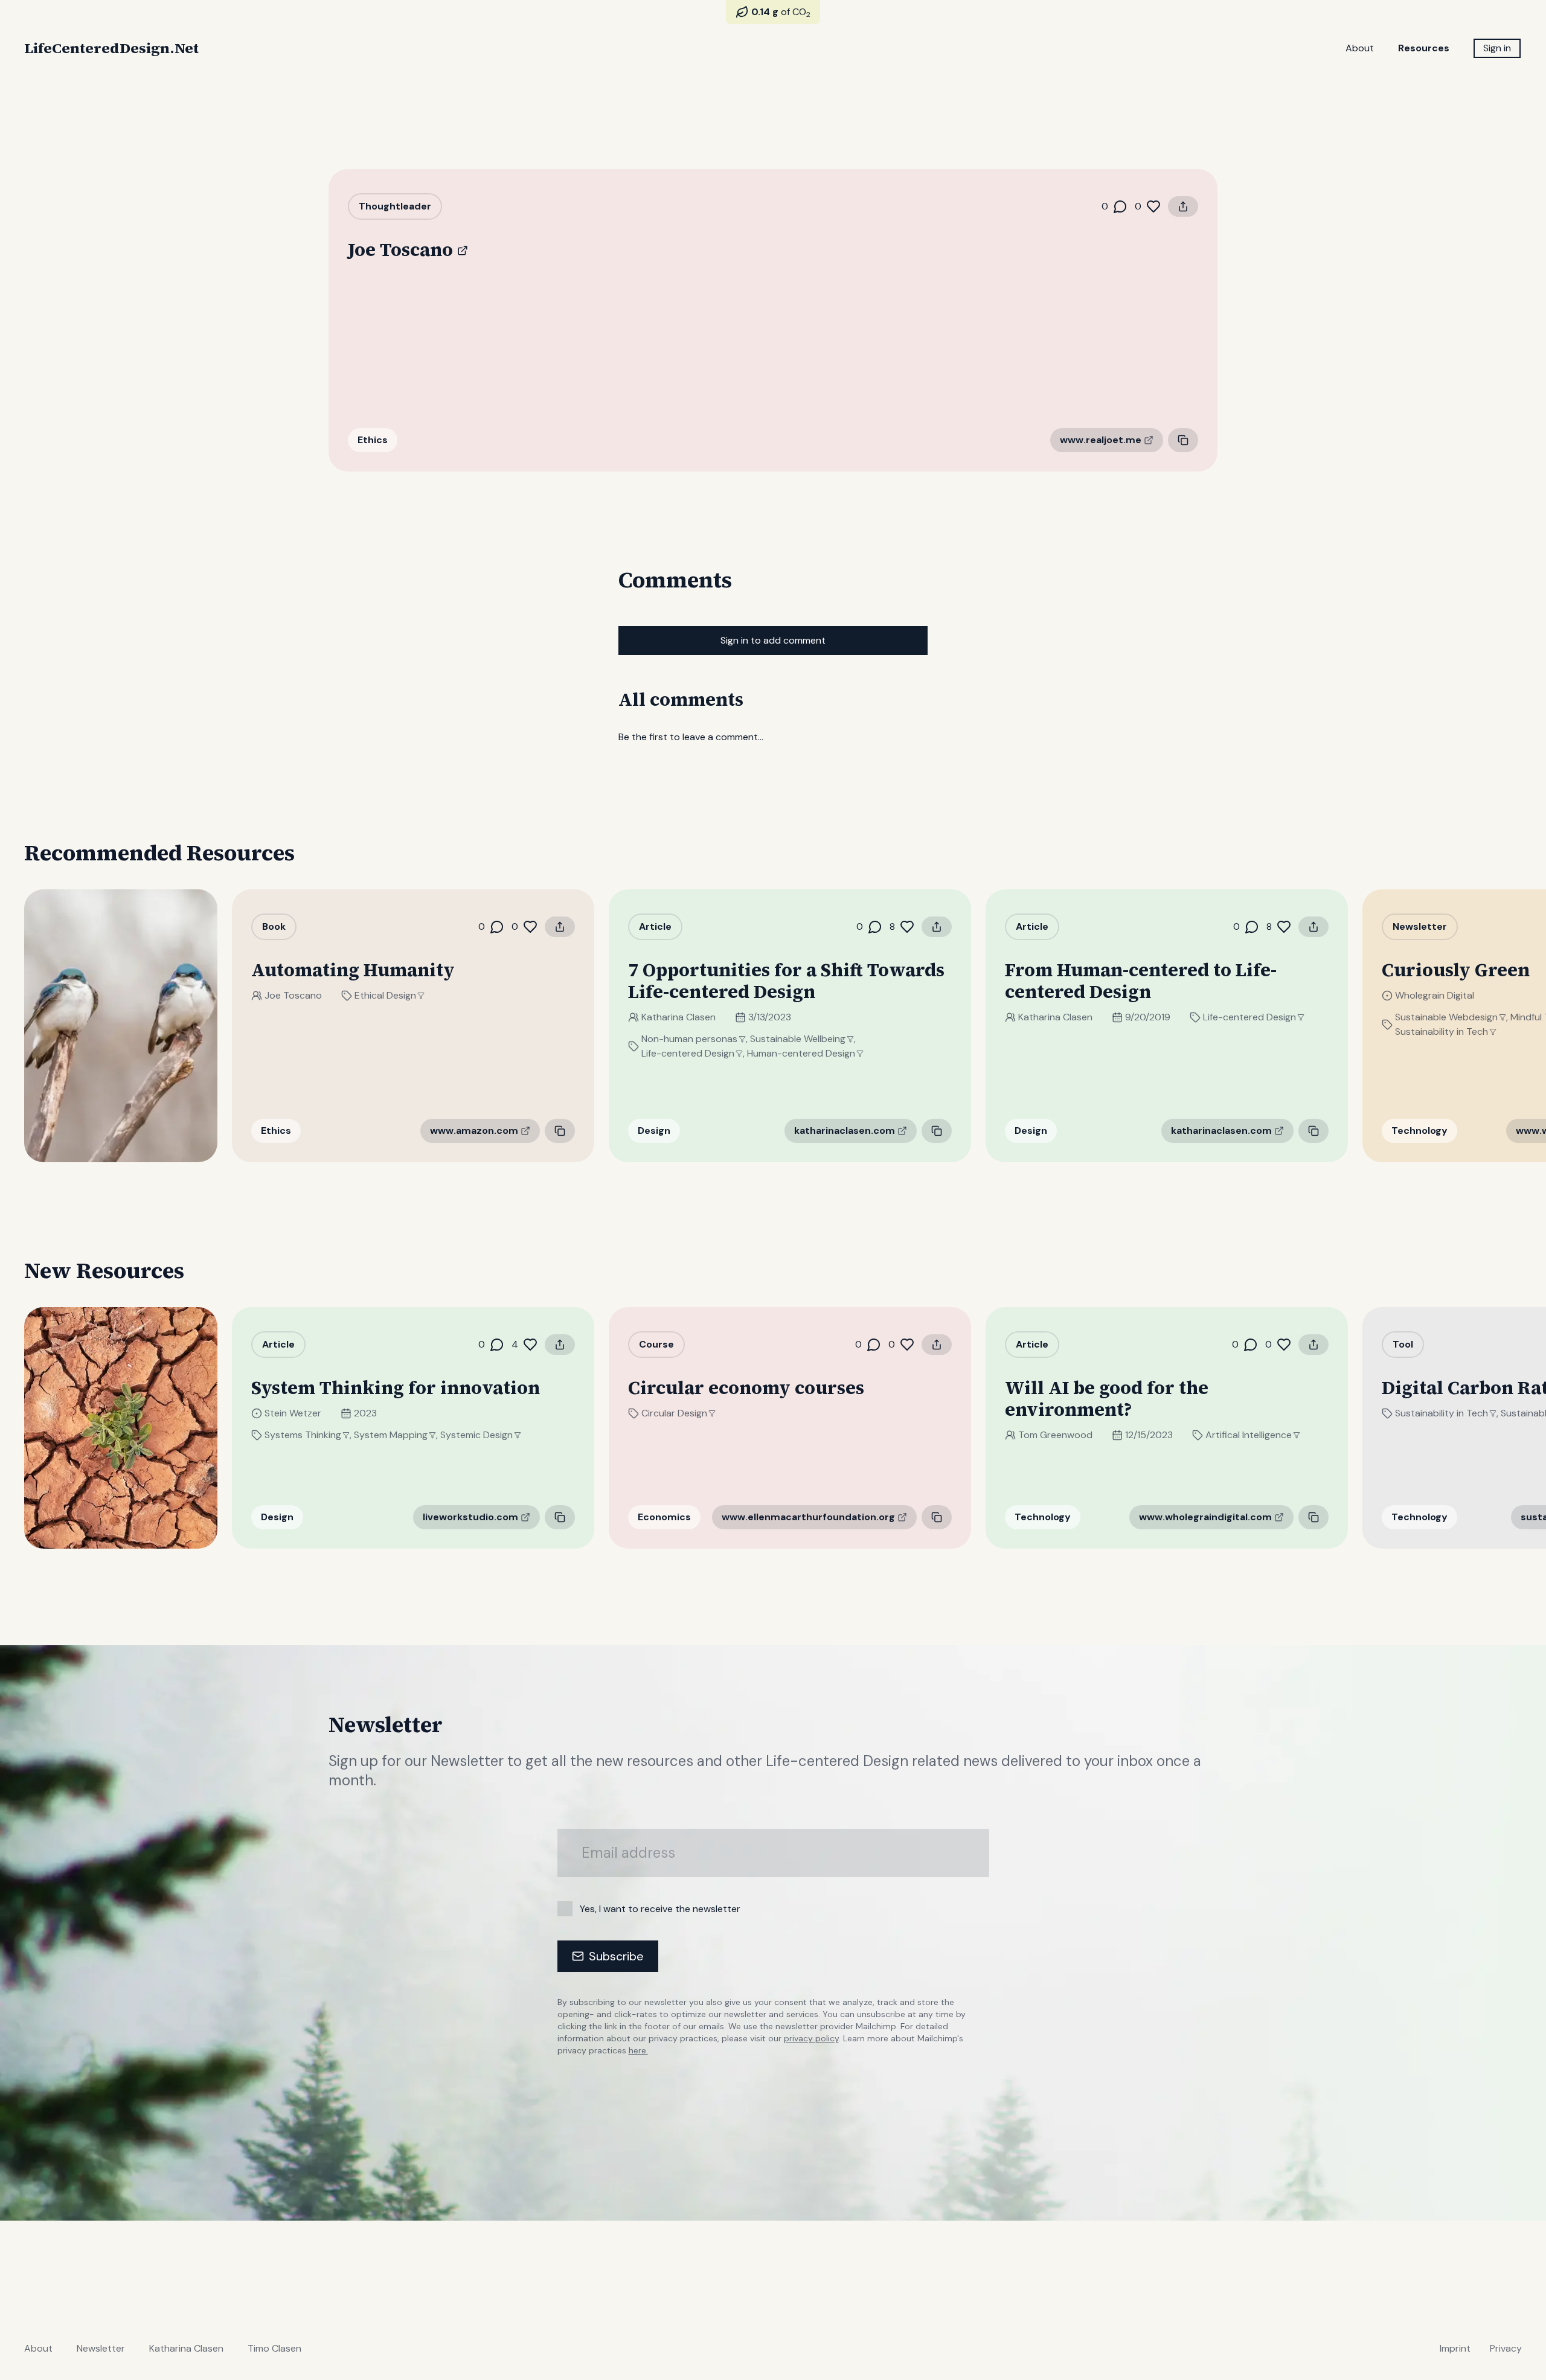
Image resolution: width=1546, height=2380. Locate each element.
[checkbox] (565, 1909)
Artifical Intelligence (1249, 1435)
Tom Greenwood (1055, 1435)
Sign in (1497, 48)
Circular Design (674, 1413)
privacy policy (811, 2038)
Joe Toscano (293, 995)
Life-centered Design (688, 1053)
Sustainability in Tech (1442, 1032)
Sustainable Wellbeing (798, 1039)
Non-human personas (689, 1039)
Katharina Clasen (678, 1017)
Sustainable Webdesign (1446, 1017)
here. (638, 2050)
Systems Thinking (303, 1435)
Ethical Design (385, 995)
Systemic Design (476, 1435)
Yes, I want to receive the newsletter (660, 1909)
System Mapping (391, 1435)
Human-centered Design (801, 1053)
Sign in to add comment (773, 640)
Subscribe (616, 1956)
